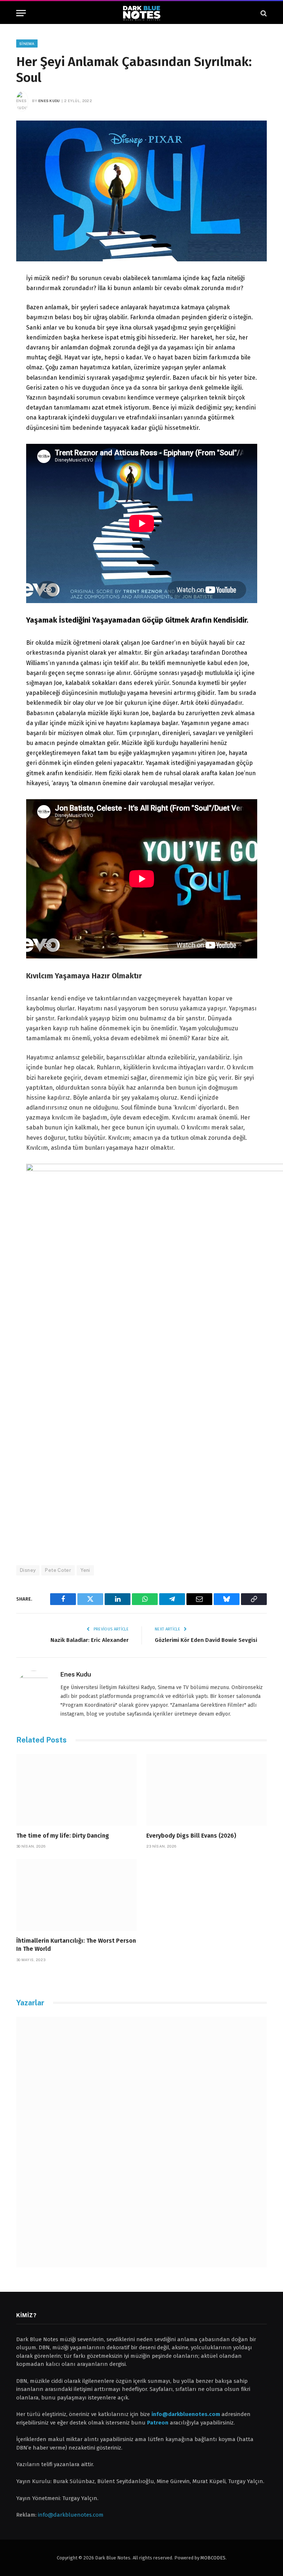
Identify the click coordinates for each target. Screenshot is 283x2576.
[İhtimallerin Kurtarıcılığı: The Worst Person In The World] (76, 1895)
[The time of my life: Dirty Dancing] (76, 1790)
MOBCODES (213, 2558)
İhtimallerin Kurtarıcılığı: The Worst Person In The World (76, 1945)
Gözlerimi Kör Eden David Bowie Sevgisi (206, 1640)
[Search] (263, 13)
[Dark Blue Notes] (142, 13)
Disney (28, 1570)
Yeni (85, 1570)
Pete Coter (58, 1570)
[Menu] (21, 13)
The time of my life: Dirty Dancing (63, 1836)
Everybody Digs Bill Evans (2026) (191, 1836)
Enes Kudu (49, 101)
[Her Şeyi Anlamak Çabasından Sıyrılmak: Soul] (141, 191)
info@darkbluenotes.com (71, 2515)
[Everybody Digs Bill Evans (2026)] (207, 1790)
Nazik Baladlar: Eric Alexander (90, 1640)
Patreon (158, 2423)
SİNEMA (27, 43)
